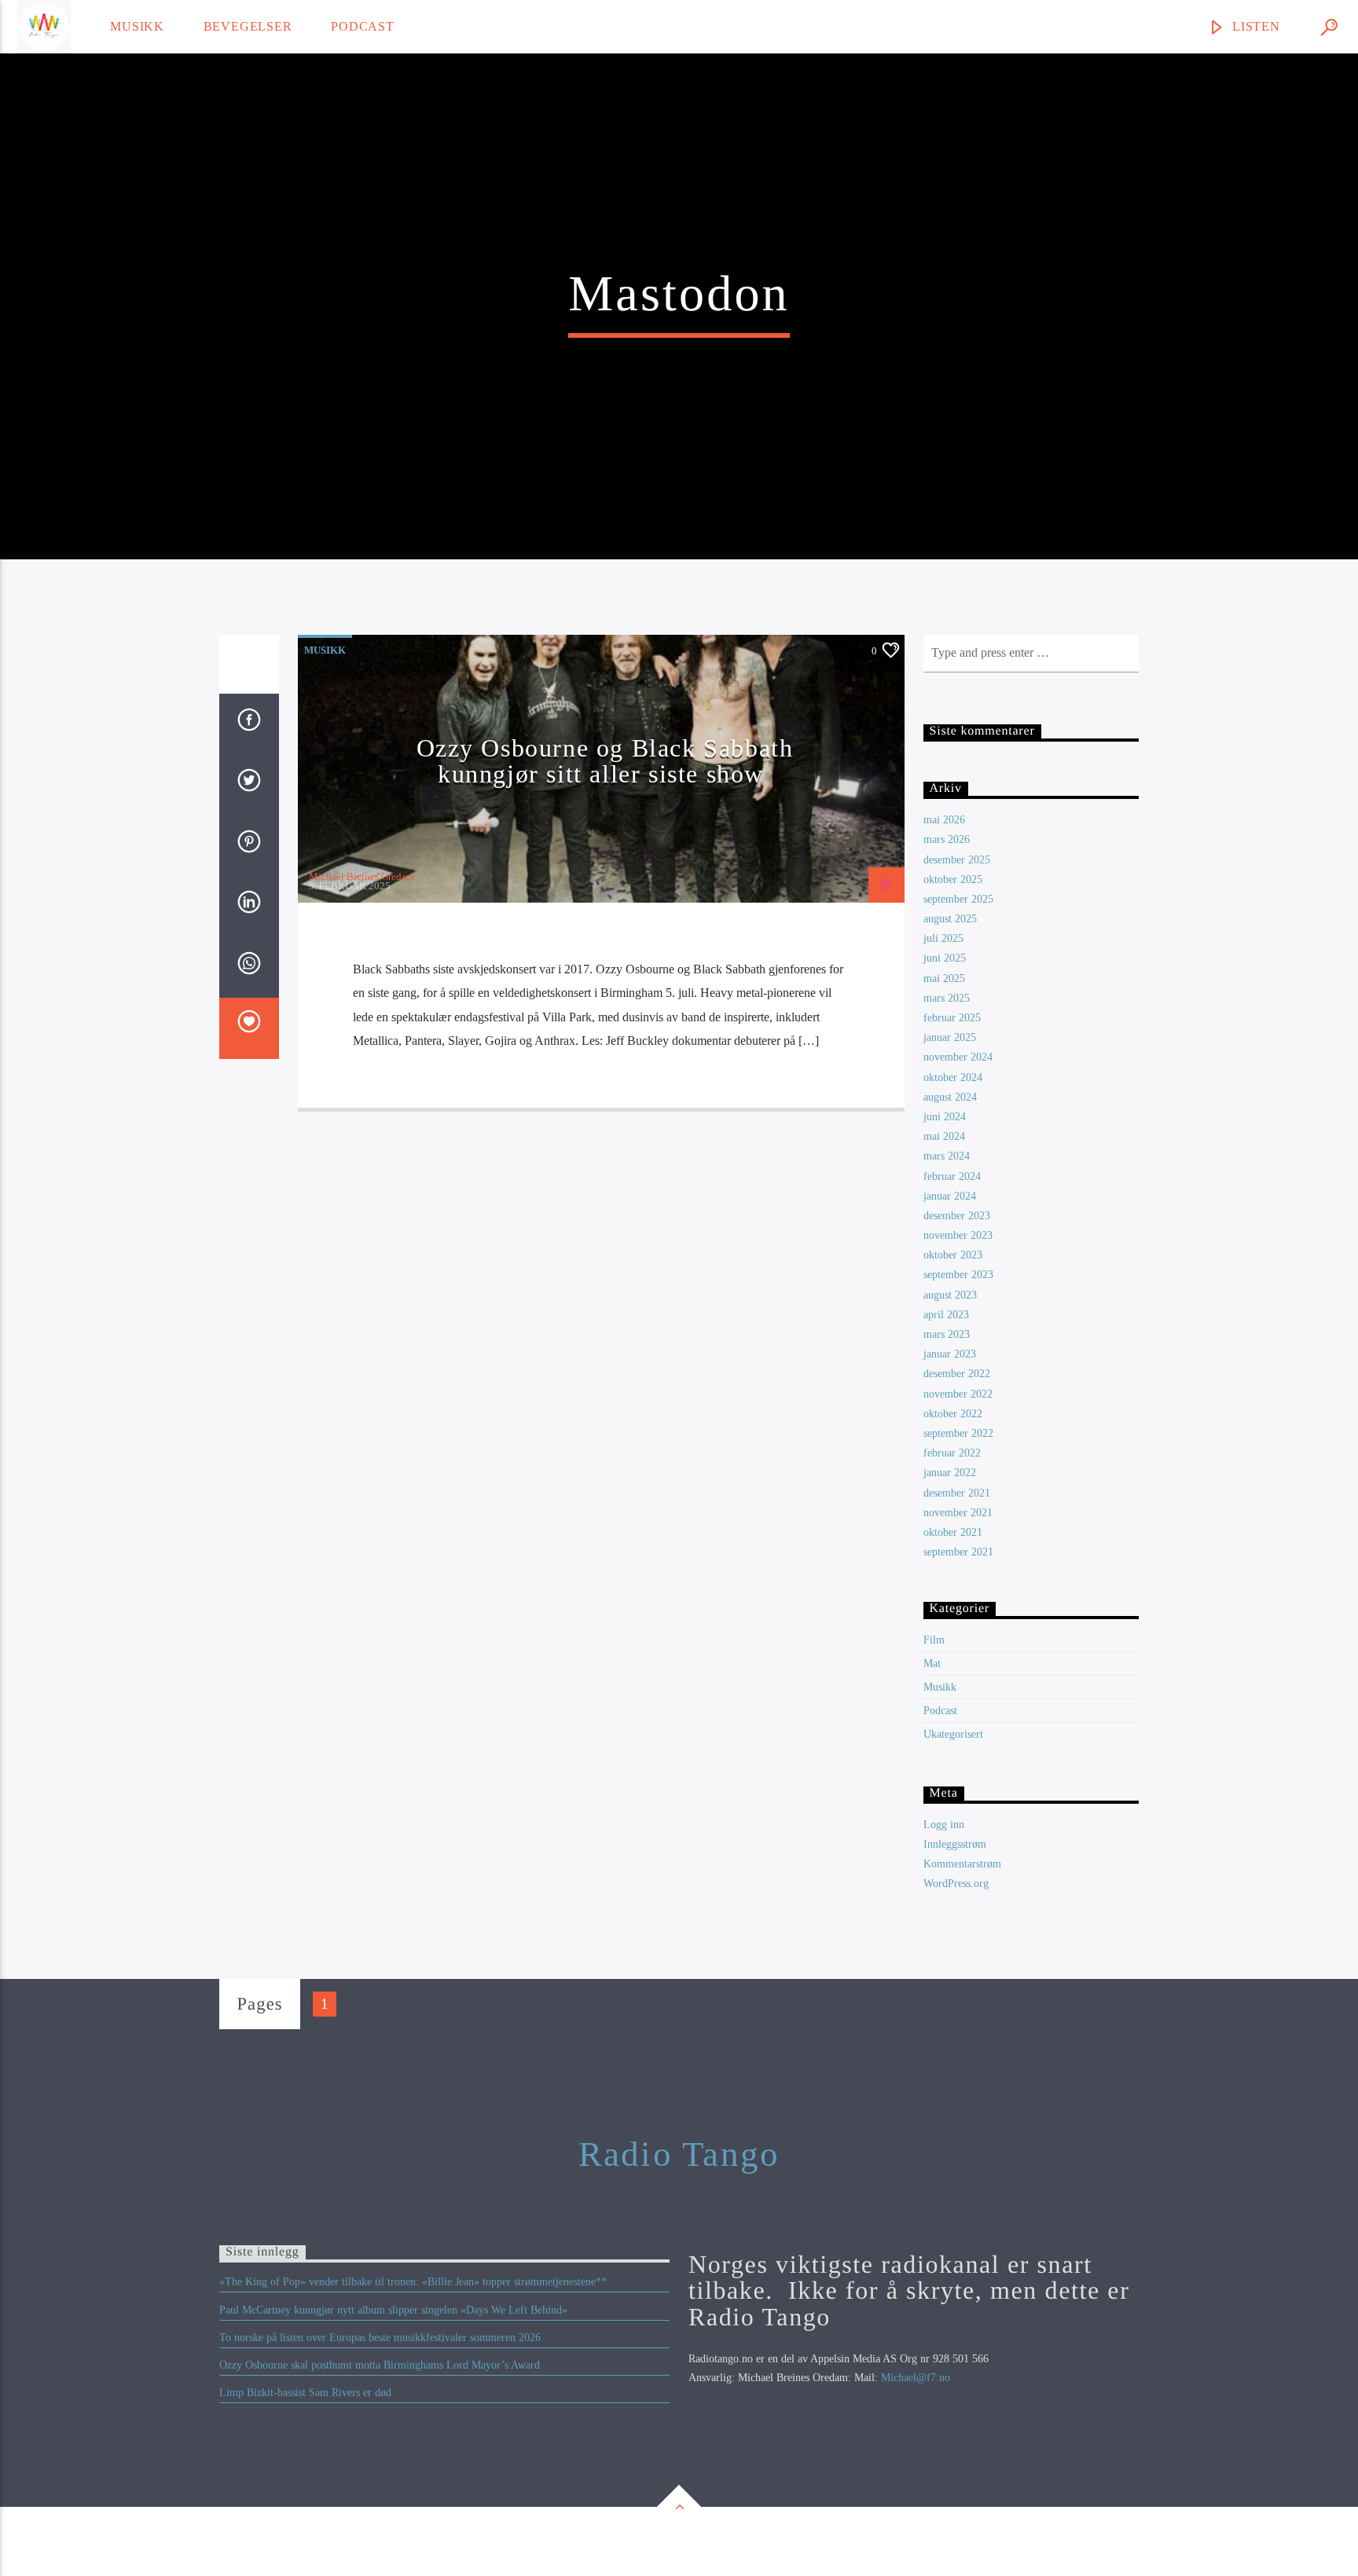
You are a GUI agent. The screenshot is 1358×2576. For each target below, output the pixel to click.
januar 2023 (950, 1354)
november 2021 (958, 1513)
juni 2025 (945, 958)
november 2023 (958, 1235)
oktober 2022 (953, 1414)
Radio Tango (679, 2154)
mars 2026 (947, 839)
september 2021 (958, 1552)
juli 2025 (943, 938)
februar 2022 (952, 1453)
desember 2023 (957, 1216)
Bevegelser (248, 26)
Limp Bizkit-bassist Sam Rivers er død (305, 2393)
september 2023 (958, 1275)
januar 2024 (950, 1196)
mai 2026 (944, 820)
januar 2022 (950, 1473)
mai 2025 (944, 978)
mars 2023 (947, 1334)
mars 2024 (947, 1156)
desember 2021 (957, 1493)
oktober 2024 (953, 1077)
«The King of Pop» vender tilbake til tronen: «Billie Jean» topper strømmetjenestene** (413, 2282)
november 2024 (958, 1057)
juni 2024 (945, 1117)
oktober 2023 (953, 1255)
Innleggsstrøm (955, 1844)
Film (934, 1640)
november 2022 (958, 1394)
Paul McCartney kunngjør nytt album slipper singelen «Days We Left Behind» (393, 2310)
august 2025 (950, 919)
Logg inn (944, 1825)
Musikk (137, 26)
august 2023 (950, 1295)
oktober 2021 (953, 1532)
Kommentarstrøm (962, 1864)
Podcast (363, 26)
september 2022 (958, 1433)
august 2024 (950, 1097)
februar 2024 (952, 1176)
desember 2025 (957, 860)
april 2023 (946, 1315)
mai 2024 (944, 1136)
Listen (1254, 26)
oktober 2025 (953, 879)
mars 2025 (947, 998)
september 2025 (958, 899)
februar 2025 (952, 1018)
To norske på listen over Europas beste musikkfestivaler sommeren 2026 (380, 2338)
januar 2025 (950, 1037)
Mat (932, 1664)
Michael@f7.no (916, 2378)
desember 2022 (957, 1374)
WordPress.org (956, 1883)
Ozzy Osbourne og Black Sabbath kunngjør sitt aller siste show (605, 761)
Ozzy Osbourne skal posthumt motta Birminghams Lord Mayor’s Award (380, 2365)
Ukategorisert (953, 1734)
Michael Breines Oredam (362, 876)
